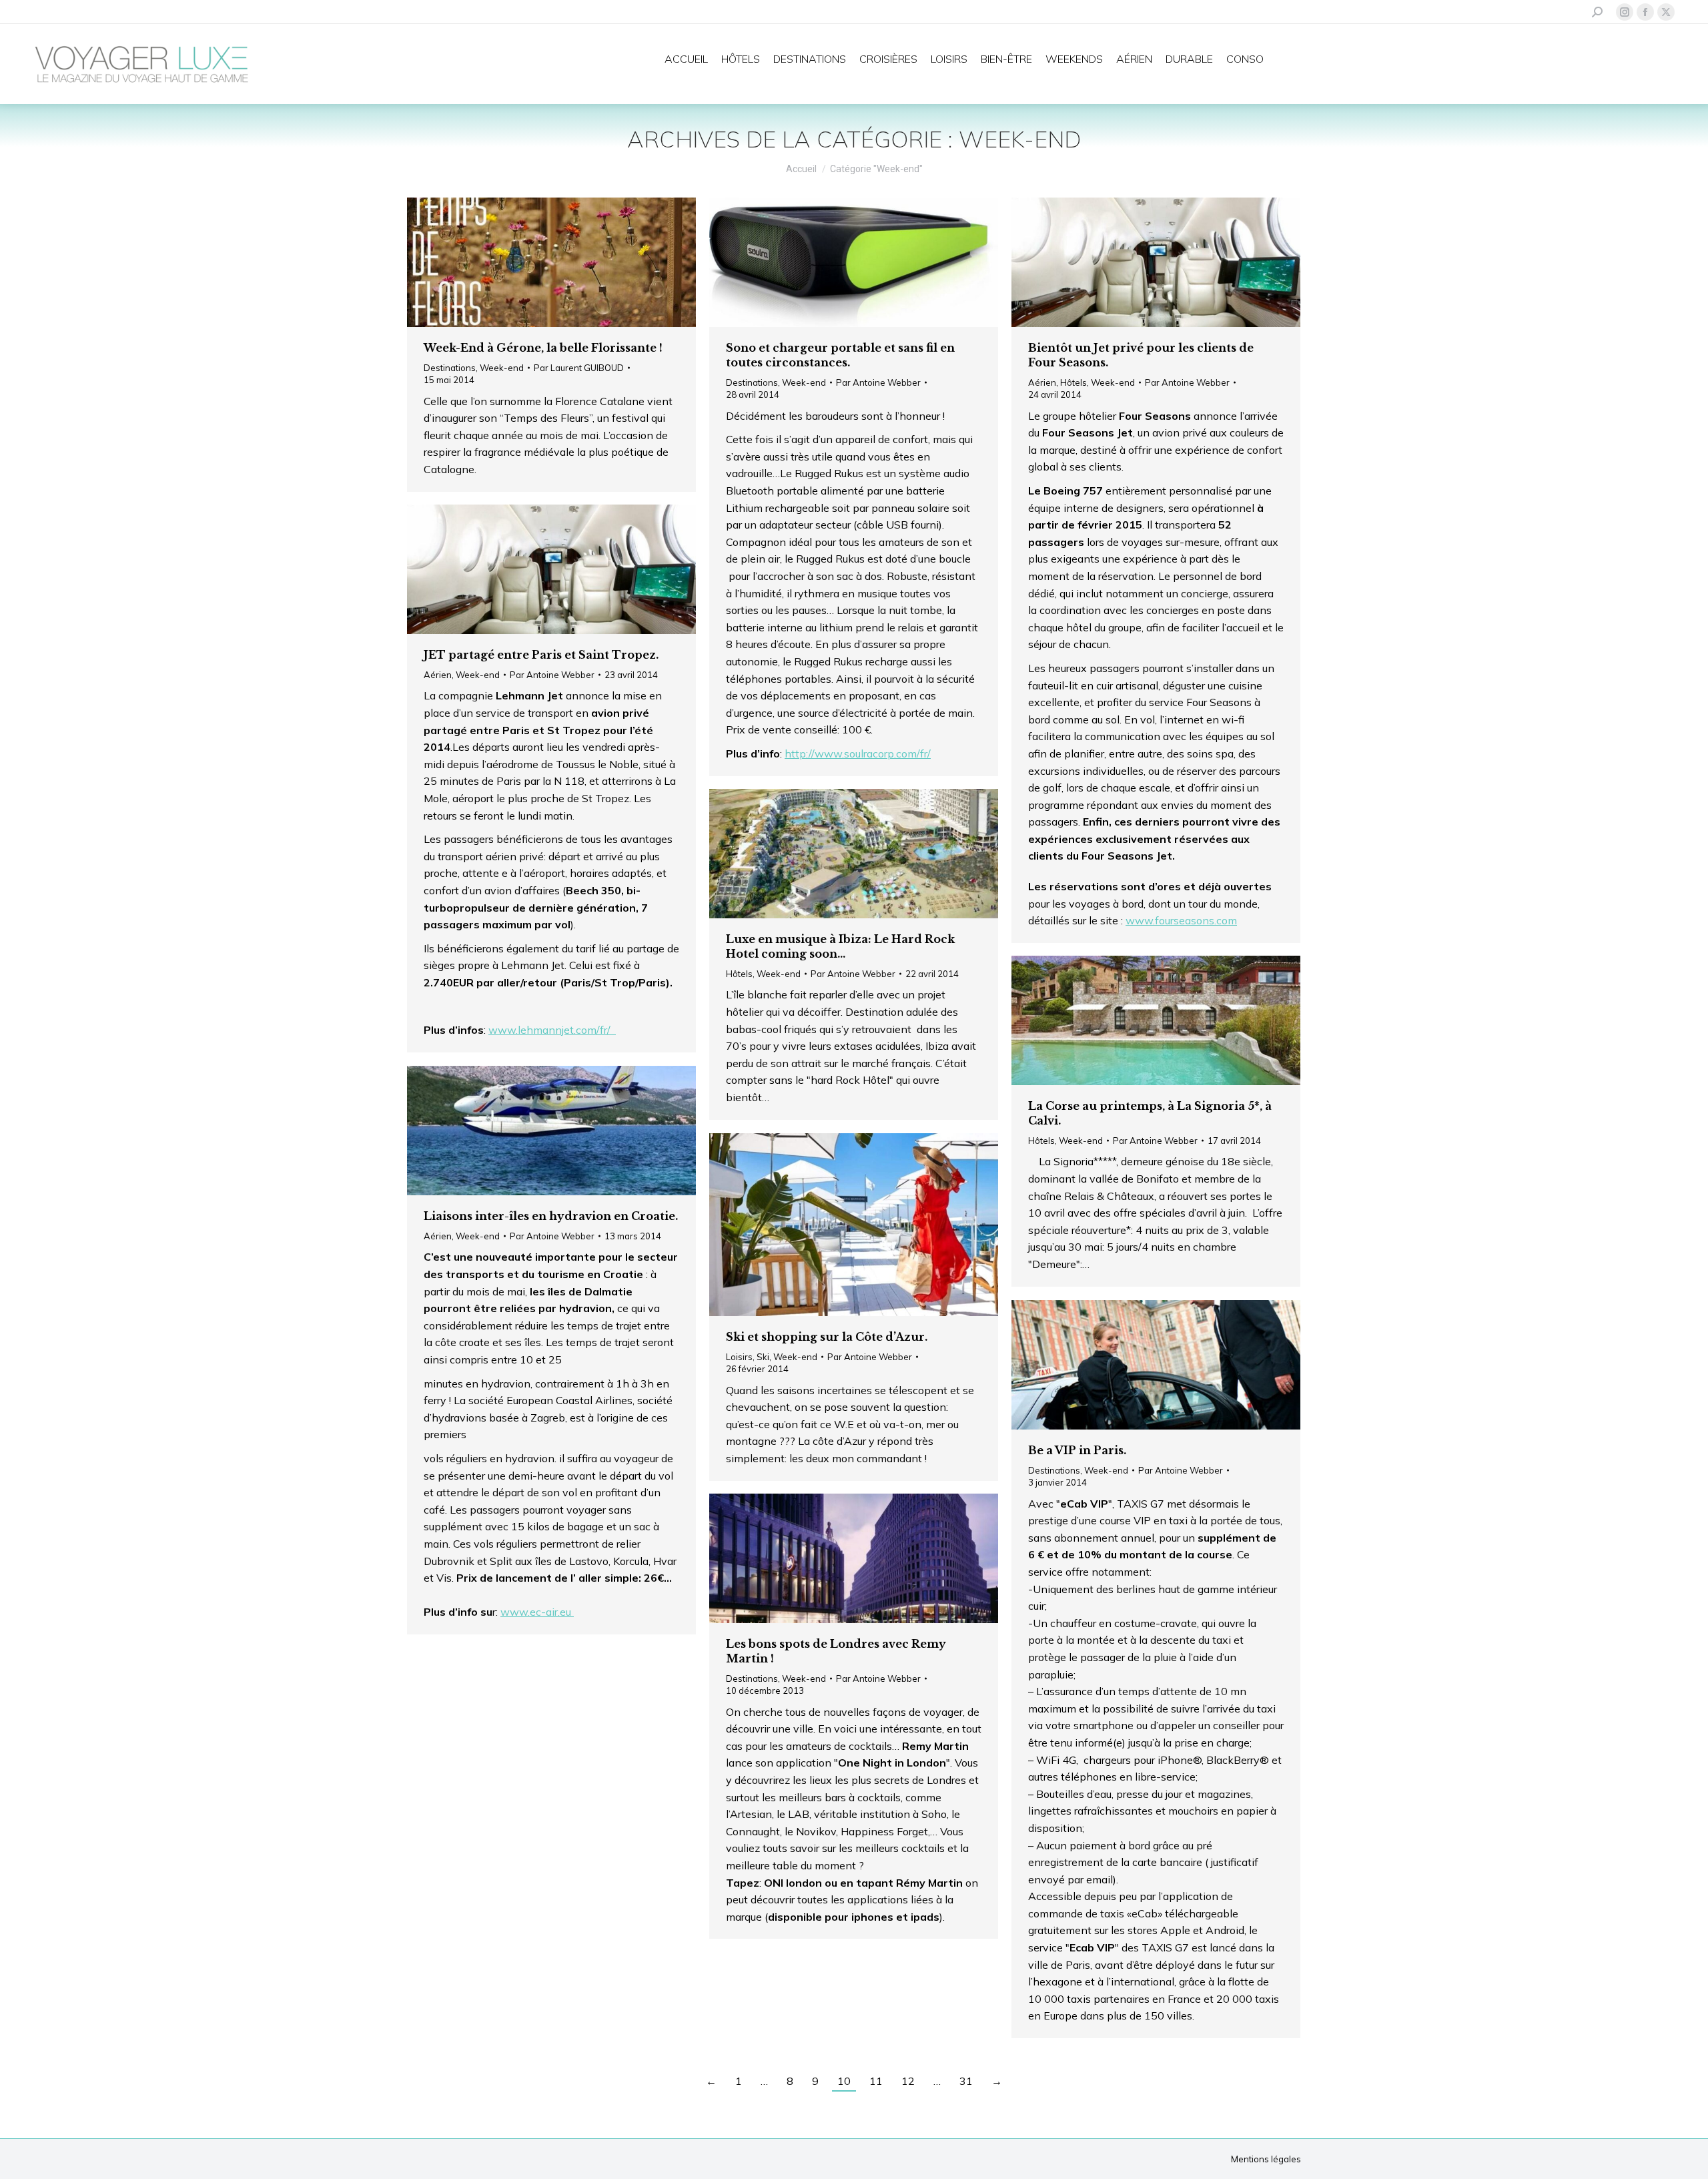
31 (966, 2081)
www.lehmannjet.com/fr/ (552, 1030)
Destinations (450, 368)
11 (876, 2081)
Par (579, 368)
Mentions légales (1266, 2159)
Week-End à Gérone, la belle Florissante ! (543, 348)
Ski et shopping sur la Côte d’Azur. (827, 1337)
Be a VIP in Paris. (1077, 1450)
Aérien (1042, 382)
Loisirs (739, 1357)
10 (844, 2081)
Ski (763, 1357)
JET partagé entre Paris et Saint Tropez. (541, 655)
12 (908, 2081)
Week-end (502, 368)
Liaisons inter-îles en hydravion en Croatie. (551, 1216)
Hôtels (1074, 382)
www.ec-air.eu (537, 1612)
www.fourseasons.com (1181, 920)
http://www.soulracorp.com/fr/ (858, 753)
